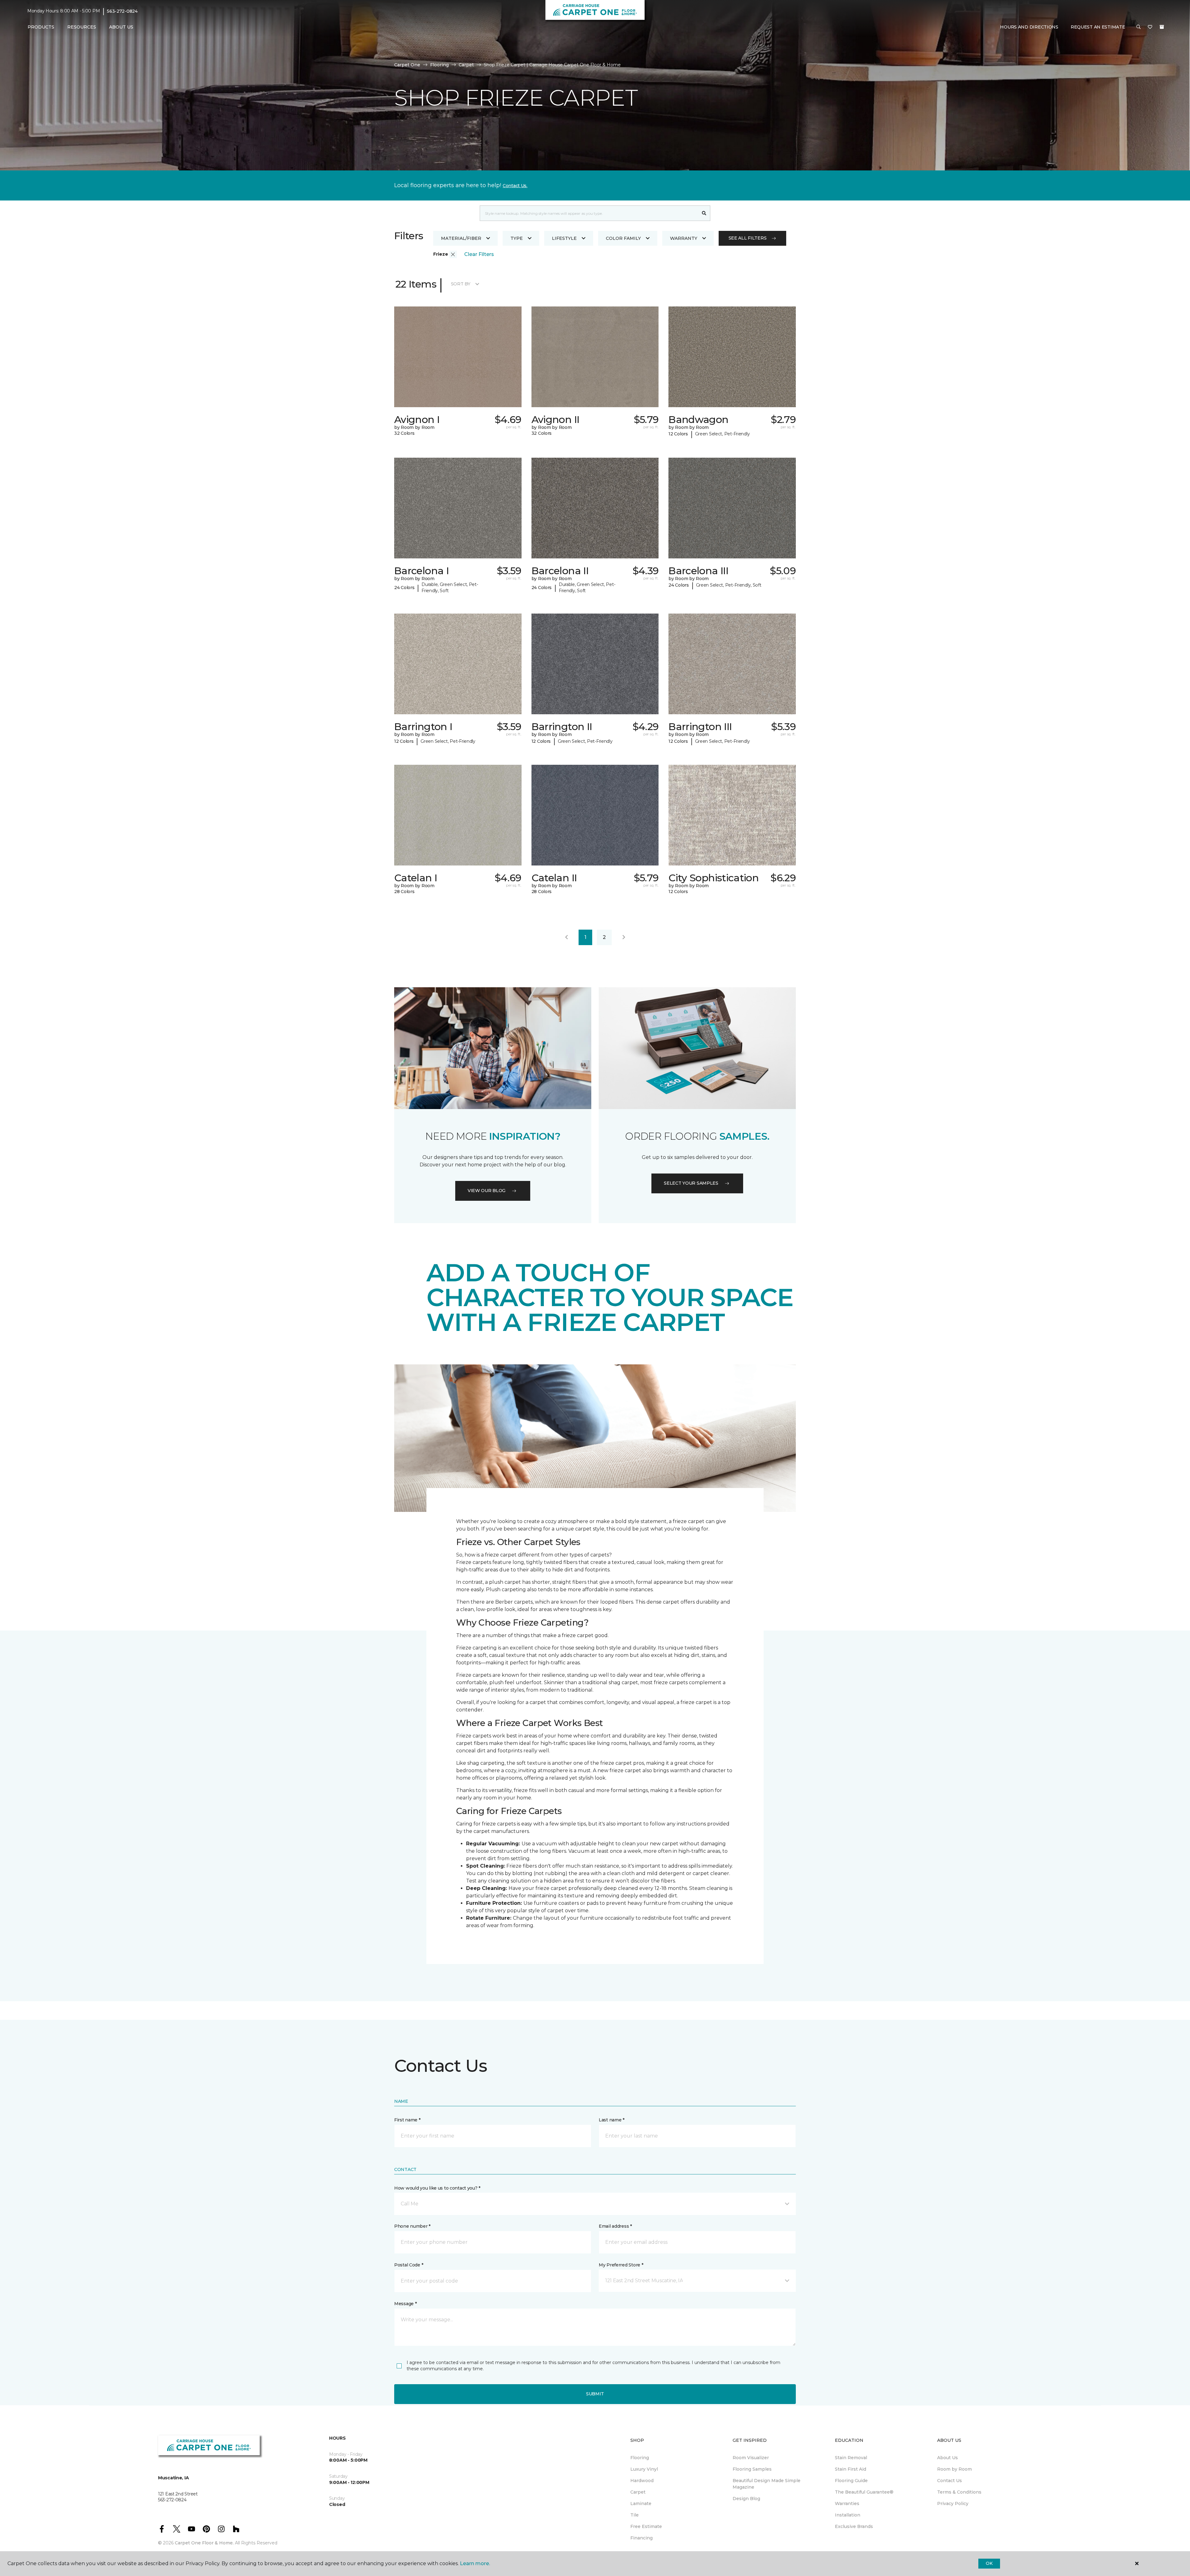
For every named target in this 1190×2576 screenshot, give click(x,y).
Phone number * (412, 2226)
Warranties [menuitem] (847, 2503)
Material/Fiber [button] (461, 238)
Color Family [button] (623, 238)
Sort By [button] (461, 284)
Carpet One (407, 65)
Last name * (612, 2120)
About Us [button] (121, 27)
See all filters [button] (748, 238)
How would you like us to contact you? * (437, 2188)
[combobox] (589, 213)
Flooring (439, 65)
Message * (405, 2304)
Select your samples (691, 1183)
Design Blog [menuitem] (746, 2499)
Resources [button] (82, 27)
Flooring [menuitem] (640, 2458)
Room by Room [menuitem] (954, 2469)
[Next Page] (624, 937)
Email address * (615, 2226)
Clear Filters (479, 254)
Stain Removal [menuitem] (851, 2458)
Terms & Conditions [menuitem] (959, 2492)
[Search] (704, 213)
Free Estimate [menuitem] (646, 2526)
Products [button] (41, 27)
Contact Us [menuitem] (950, 2481)
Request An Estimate (1098, 27)
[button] (1139, 27)
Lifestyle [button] (564, 238)
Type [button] (517, 238)
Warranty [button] (684, 238)
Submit (595, 2394)
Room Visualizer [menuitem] (751, 2458)
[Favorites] (1150, 27)
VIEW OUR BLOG (487, 1191)
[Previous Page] (566, 937)
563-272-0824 (122, 11)
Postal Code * (409, 2265)
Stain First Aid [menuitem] (851, 2469)
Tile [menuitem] (635, 2515)
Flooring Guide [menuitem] (851, 2481)
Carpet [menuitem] (638, 2492)
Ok (989, 2563)
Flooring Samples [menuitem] (752, 2469)
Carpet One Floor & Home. (204, 2543)
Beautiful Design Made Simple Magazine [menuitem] (767, 2484)
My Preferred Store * (621, 2265)
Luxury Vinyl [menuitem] (644, 2469)
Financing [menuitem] (641, 2538)
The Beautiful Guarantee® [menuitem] (864, 2492)
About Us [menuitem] (948, 2458)
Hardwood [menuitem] (642, 2481)
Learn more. (475, 2563)
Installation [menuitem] (848, 2515)
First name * (407, 2120)
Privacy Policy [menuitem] (953, 2503)
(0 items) (1162, 27)
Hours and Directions (1029, 27)
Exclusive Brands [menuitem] (854, 2526)
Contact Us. (515, 186)
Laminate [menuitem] (641, 2503)
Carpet (466, 65)
